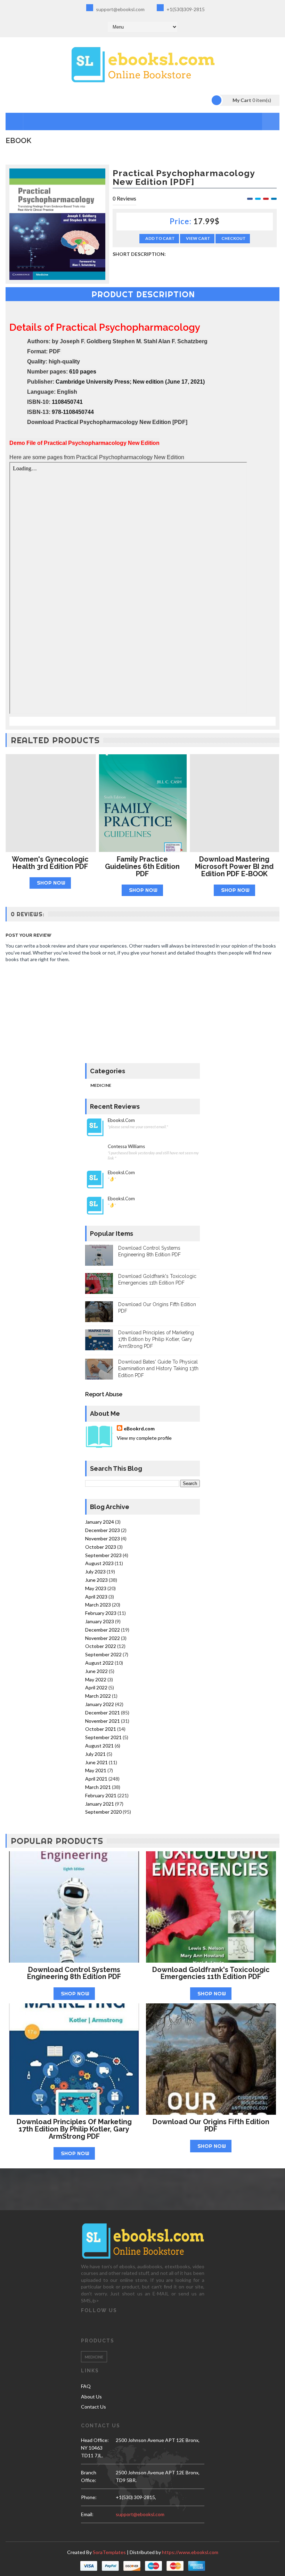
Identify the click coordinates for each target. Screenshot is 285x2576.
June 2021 (96, 1762)
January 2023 (100, 1621)
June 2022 (96, 1671)
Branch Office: (89, 2476)
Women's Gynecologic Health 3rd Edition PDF (50, 863)
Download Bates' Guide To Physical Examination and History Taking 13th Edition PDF (158, 1369)
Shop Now (51, 883)
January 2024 (100, 1522)
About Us (91, 2397)
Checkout (234, 238)
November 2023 (103, 1538)
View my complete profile (144, 1438)
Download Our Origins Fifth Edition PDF (211, 2125)
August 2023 (99, 1563)
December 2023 (103, 1530)
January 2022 (100, 1704)
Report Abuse (104, 1394)
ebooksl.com (121, 1120)
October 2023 (101, 1547)
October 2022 (101, 1646)
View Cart (198, 238)
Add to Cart (160, 238)
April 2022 (96, 1687)
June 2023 (96, 1580)
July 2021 (95, 1754)
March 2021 (98, 1787)
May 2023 (96, 1588)
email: (87, 2514)
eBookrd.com (139, 1428)
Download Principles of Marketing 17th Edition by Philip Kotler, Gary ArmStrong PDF (156, 1339)
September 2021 (103, 1737)
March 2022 (98, 1696)
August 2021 (99, 1746)
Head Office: (95, 2440)
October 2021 (101, 1729)
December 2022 (103, 1630)
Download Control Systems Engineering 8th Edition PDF (74, 1973)
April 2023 (96, 1597)
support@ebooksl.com (120, 9)
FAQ (86, 2386)
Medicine (101, 1085)
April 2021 (96, 1779)
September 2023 (103, 1555)
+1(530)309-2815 (185, 9)
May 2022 (96, 1679)
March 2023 (98, 1605)
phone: (89, 2497)
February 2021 (101, 1795)
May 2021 (96, 1770)
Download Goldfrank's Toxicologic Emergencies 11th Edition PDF (211, 1973)
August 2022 (99, 1663)
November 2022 (103, 1638)
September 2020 (103, 1812)
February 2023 (101, 1613)
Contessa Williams (126, 1146)
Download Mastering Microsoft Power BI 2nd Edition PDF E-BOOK (234, 866)
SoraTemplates (109, 2552)
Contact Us (93, 2407)
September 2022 (103, 1654)
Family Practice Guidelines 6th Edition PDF (142, 866)
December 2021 (103, 1713)
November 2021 (103, 1721)
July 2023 (95, 1572)
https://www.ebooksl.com (190, 2552)
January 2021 (100, 1804)
